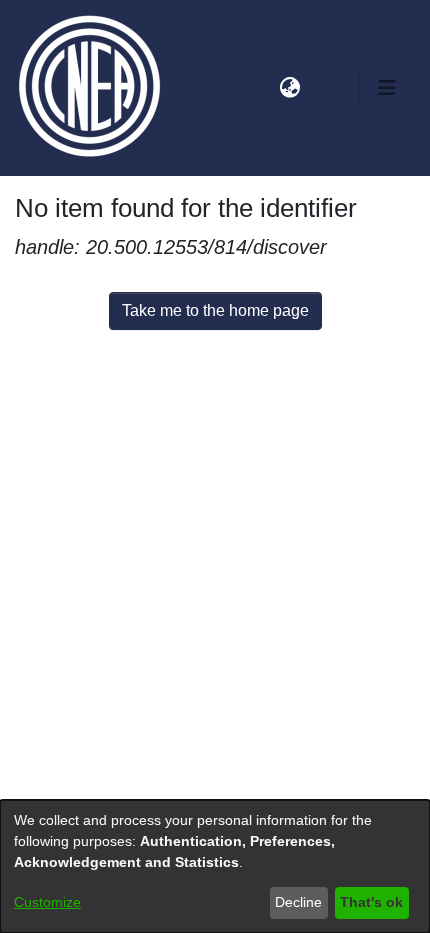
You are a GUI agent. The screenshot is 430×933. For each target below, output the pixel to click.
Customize (47, 902)
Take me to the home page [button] (215, 310)
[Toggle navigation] (387, 88)
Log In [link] (328, 87)
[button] (263, 88)
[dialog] (215, 866)
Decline (298, 902)
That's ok (371, 902)
